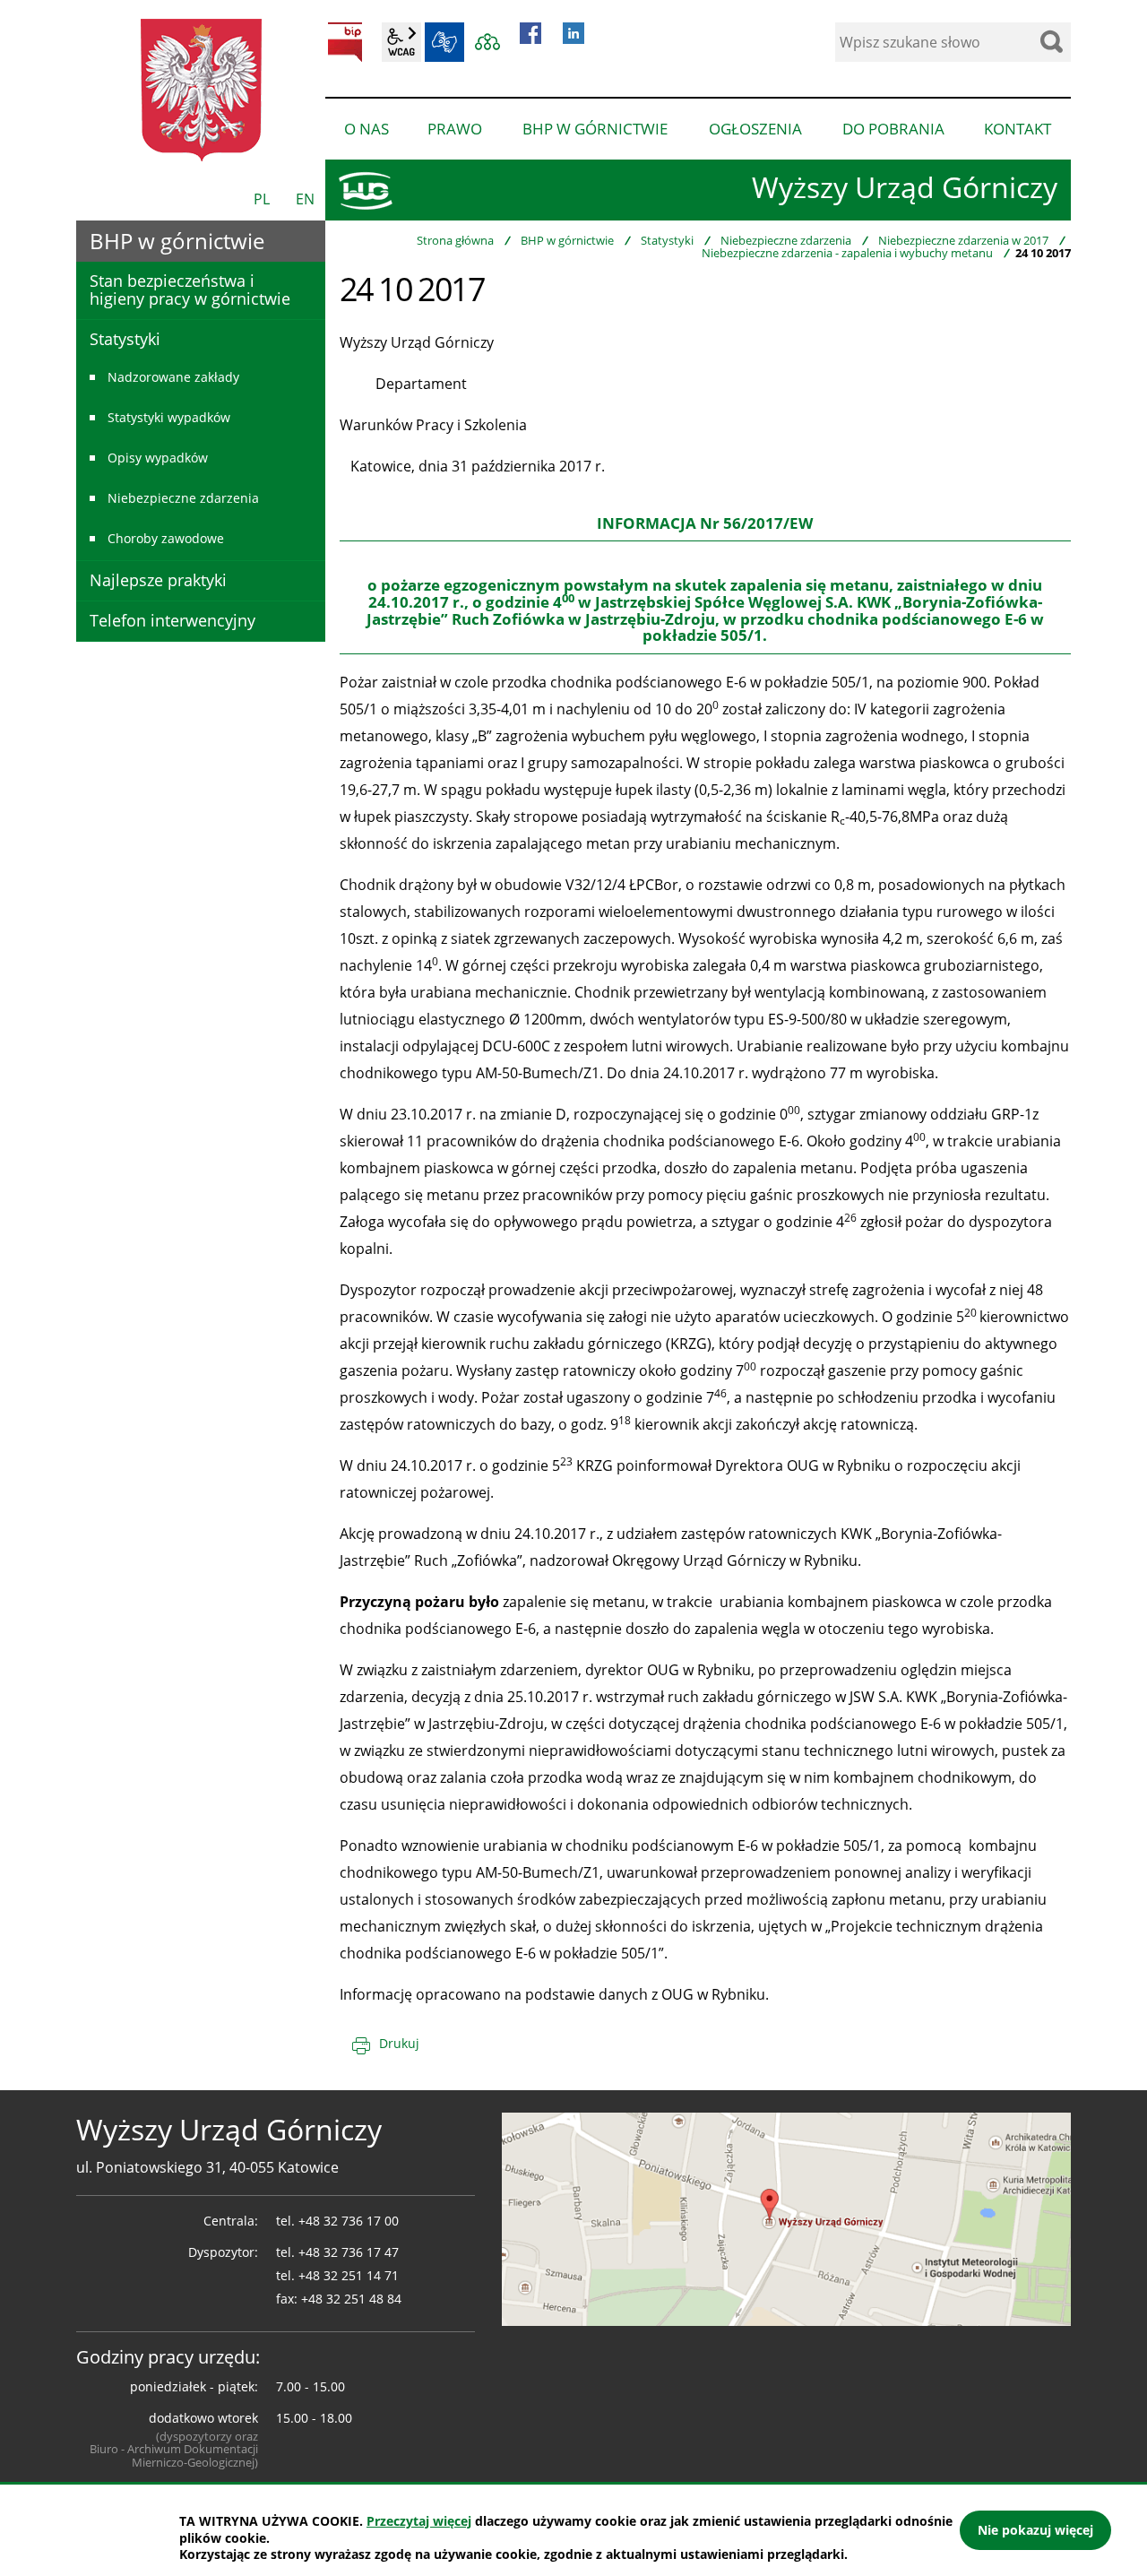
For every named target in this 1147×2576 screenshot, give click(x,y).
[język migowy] (444, 42)
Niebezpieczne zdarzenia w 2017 (963, 240)
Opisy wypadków (158, 458)
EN (305, 199)
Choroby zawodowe (166, 538)
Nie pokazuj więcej (1035, 2530)
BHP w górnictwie (567, 240)
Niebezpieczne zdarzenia (786, 240)
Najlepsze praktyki (158, 580)
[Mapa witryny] (487, 42)
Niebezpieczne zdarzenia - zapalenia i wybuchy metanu (847, 253)
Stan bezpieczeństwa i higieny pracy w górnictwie (190, 290)
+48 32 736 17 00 (349, 2221)
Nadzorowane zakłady (173, 377)
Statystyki (667, 240)
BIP (345, 42)
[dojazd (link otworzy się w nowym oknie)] (786, 2217)
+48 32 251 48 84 (351, 2299)
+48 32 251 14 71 (349, 2275)
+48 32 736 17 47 (349, 2252)
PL (262, 199)
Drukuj (399, 2043)
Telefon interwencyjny (172, 620)
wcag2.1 (401, 42)
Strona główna (455, 240)
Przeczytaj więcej (419, 2521)
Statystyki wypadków (169, 417)
